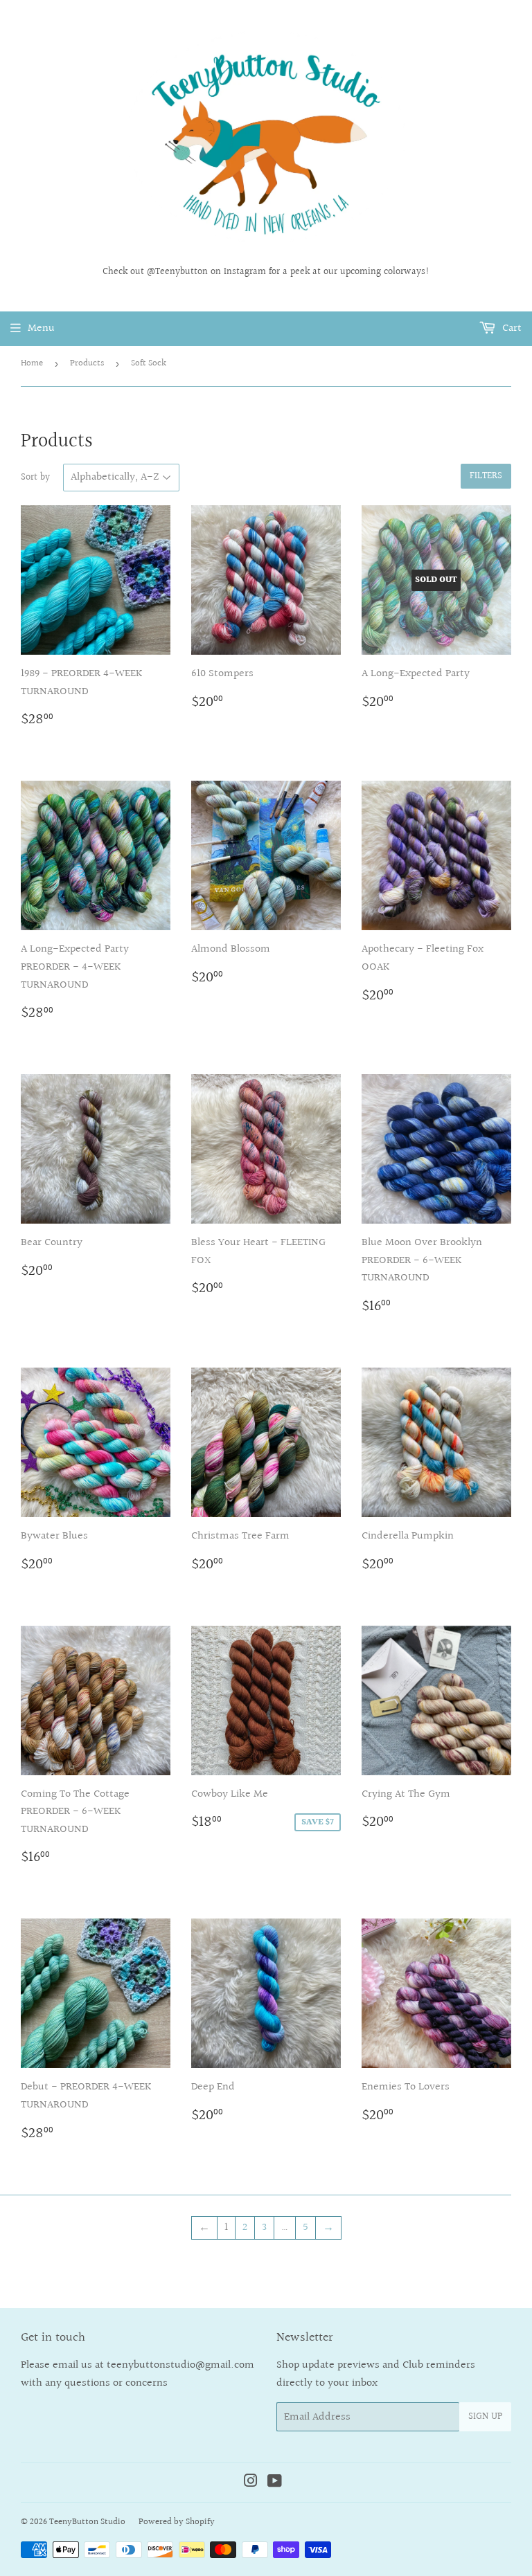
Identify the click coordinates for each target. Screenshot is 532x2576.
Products (87, 363)
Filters (486, 476)
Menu (41, 328)
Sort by (35, 478)
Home (32, 363)
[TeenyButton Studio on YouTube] (275, 2483)
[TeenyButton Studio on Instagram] (251, 2483)
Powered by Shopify (177, 2522)
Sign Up (485, 2417)
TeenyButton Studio (87, 2522)
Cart (511, 328)
